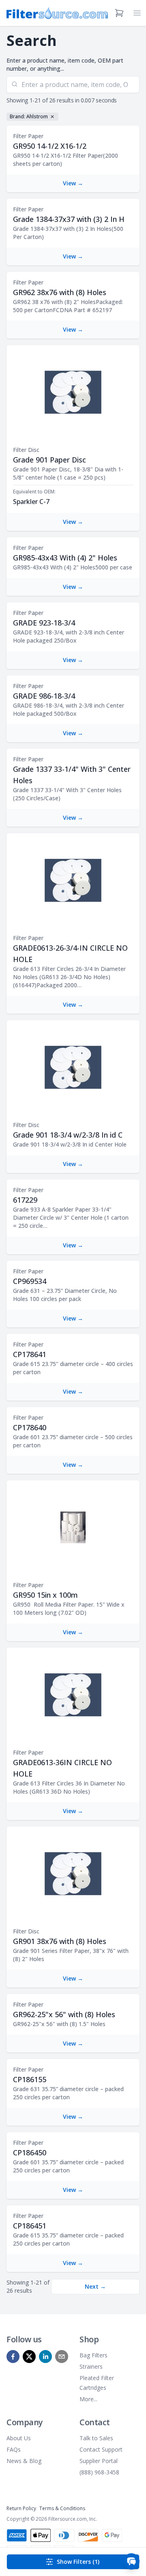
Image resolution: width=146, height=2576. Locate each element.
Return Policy (21, 2508)
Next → (95, 2286)
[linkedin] (45, 2357)
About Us (19, 2438)
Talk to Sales (96, 2438)
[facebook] (13, 2357)
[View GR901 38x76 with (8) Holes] (73, 1874)
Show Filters (78, 2562)
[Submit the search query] (15, 84)
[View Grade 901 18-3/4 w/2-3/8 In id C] (73, 1067)
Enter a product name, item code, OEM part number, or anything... (65, 64)
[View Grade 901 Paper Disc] (73, 392)
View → (73, 183)
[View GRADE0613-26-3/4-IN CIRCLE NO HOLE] (73, 880)
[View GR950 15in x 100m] (73, 1527)
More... (88, 2399)
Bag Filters (93, 2355)
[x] (29, 2357)
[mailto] (62, 2357)
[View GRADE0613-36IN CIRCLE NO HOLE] (73, 1695)
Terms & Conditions (62, 2508)
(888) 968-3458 (99, 2472)
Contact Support (101, 2449)
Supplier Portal (99, 2461)
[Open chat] (131, 2561)
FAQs (14, 2449)
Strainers (91, 2366)
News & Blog (24, 2461)
